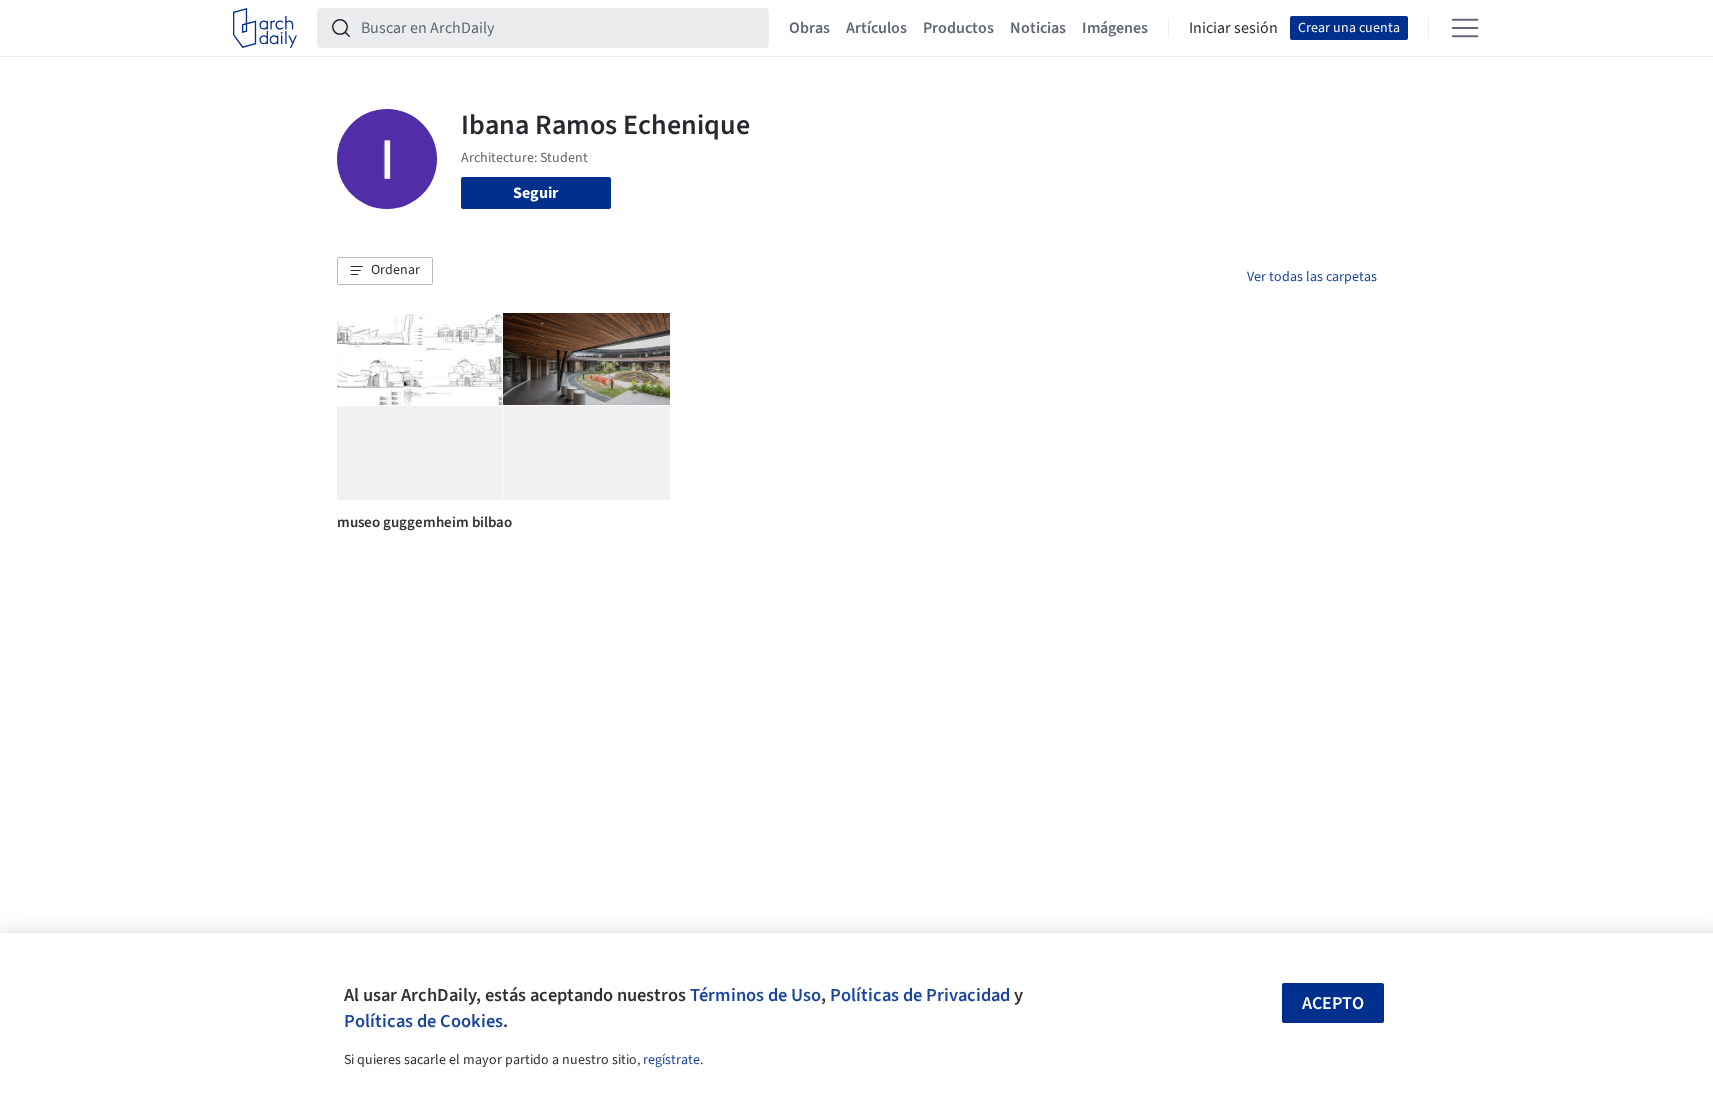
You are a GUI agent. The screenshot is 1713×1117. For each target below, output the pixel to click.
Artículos (876, 28)
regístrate (671, 1060)
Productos (958, 28)
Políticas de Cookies (423, 1021)
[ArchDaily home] (265, 28)
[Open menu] (1465, 28)
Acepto (1333, 1003)
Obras (809, 28)
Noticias (1038, 28)
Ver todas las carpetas (1312, 277)
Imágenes (1115, 28)
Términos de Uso (755, 995)
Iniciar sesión (1233, 28)
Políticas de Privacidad (920, 995)
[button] (385, 271)
